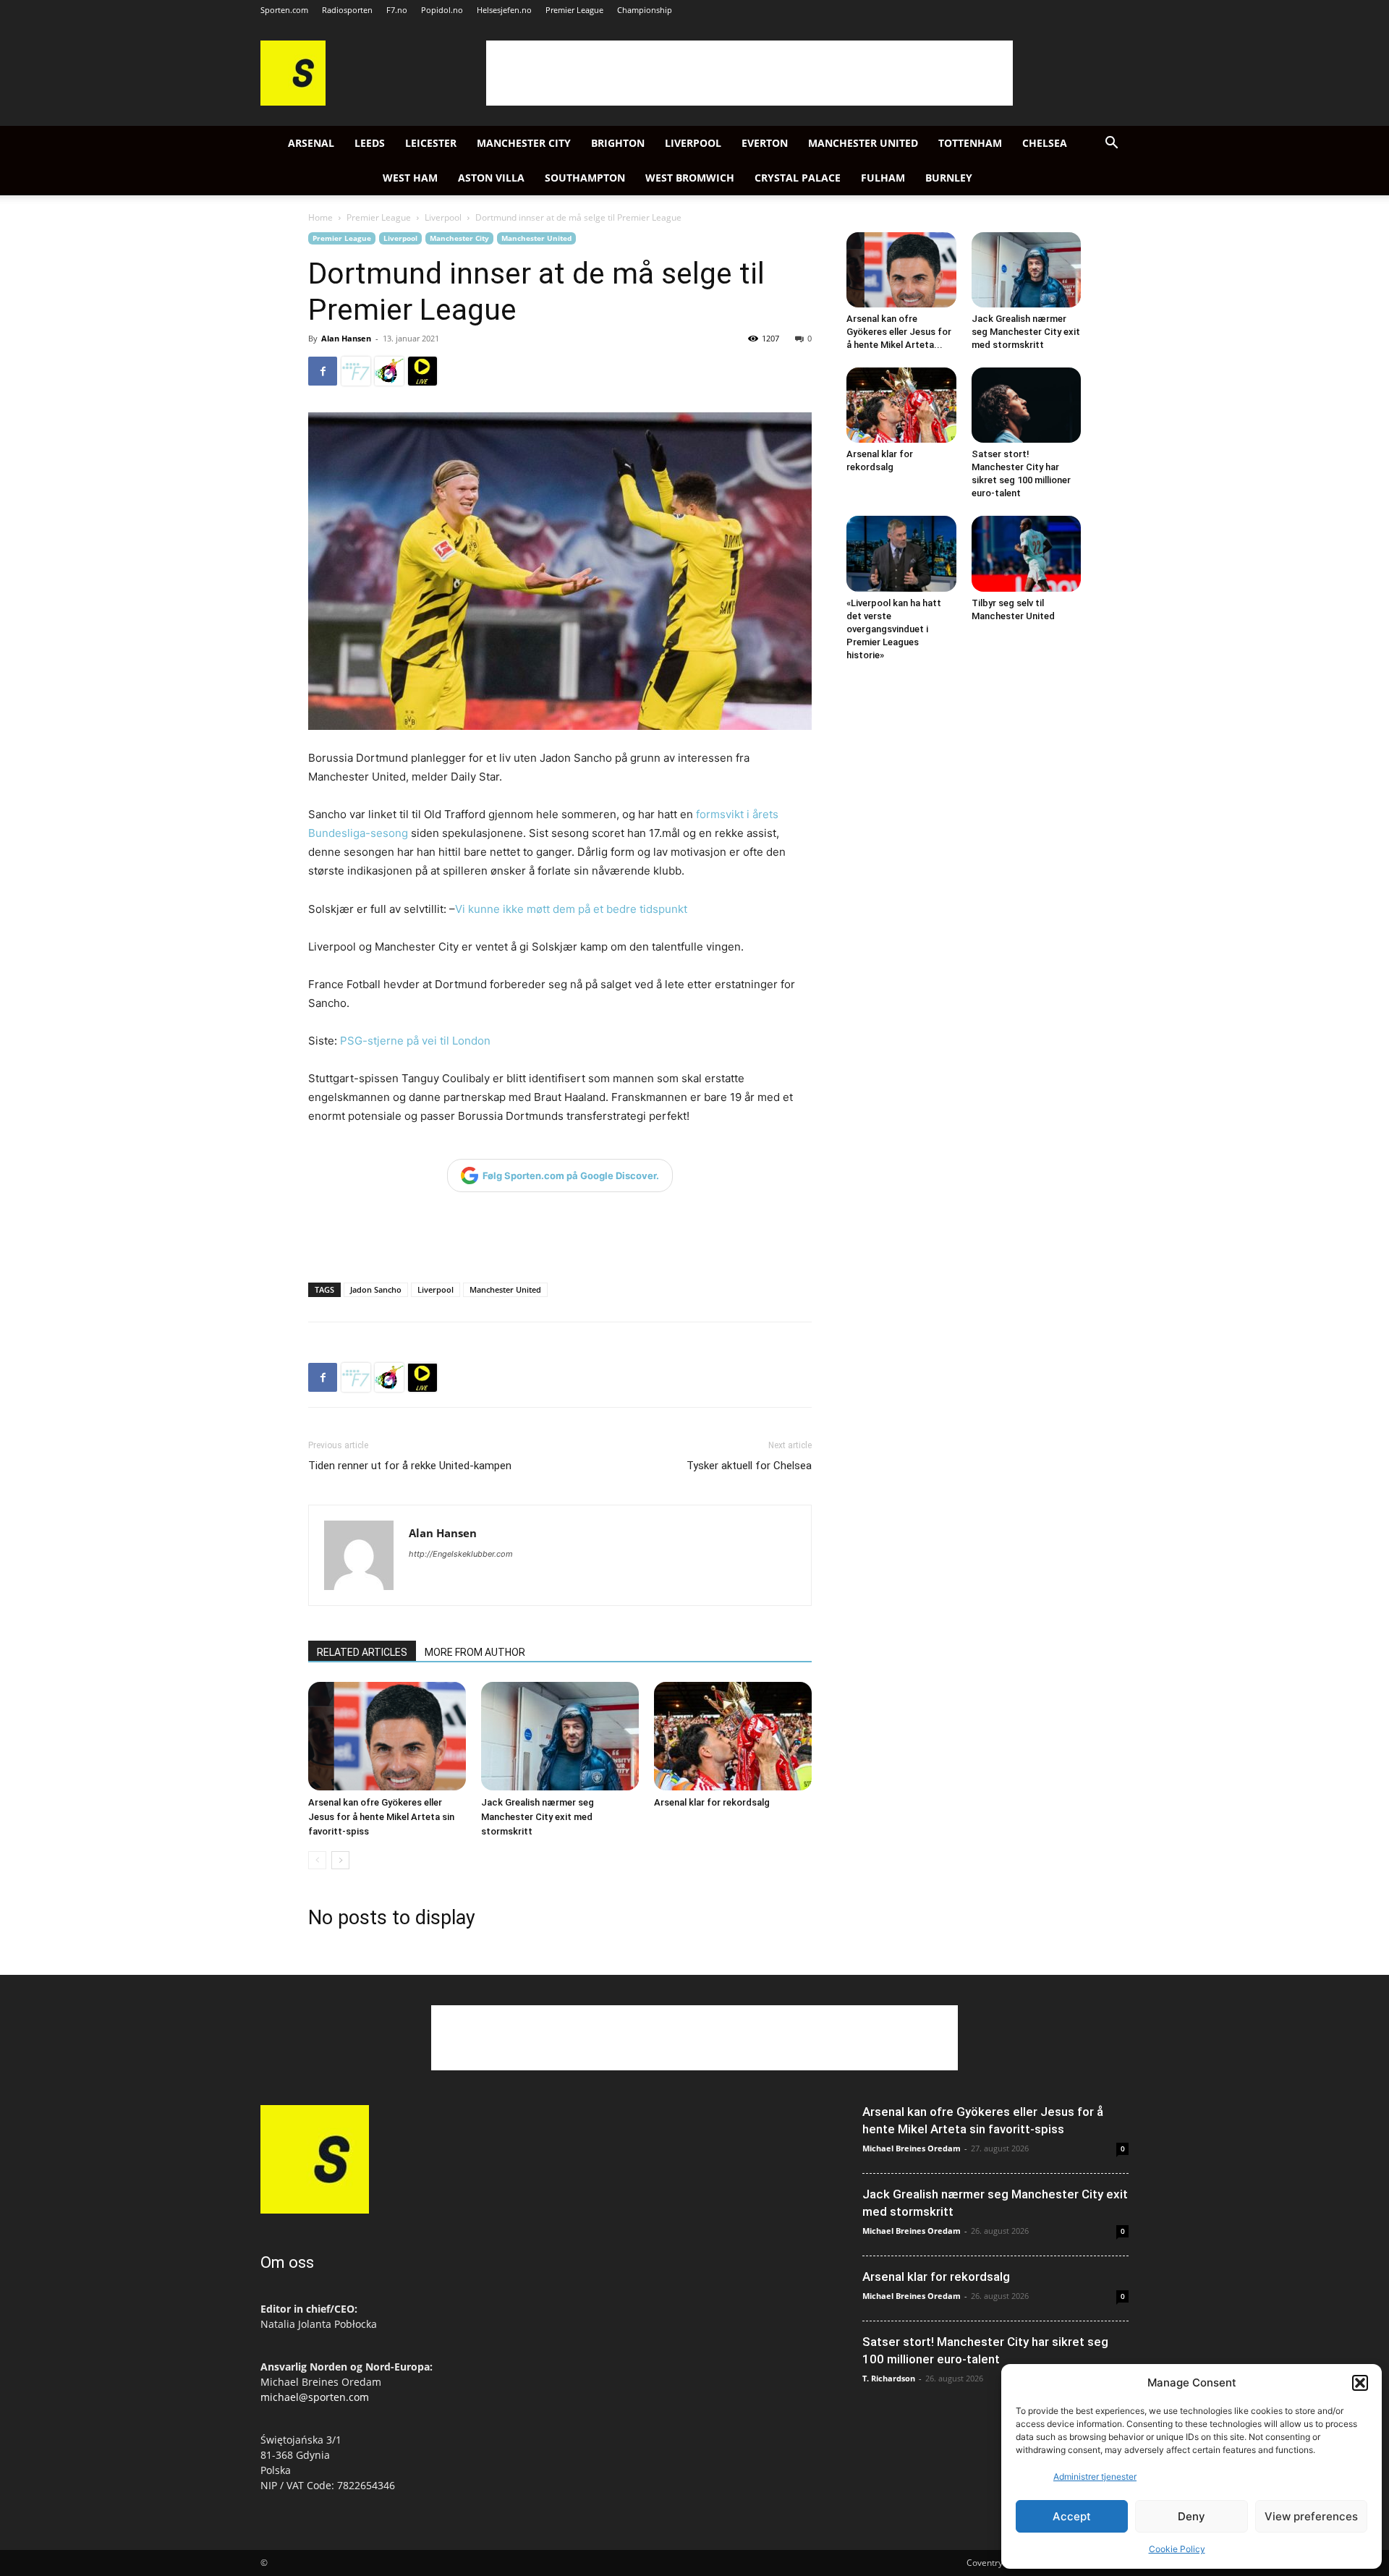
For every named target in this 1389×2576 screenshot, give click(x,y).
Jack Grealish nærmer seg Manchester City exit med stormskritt (538, 1817)
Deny (1192, 2516)
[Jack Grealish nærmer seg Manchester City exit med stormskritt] (560, 1736)
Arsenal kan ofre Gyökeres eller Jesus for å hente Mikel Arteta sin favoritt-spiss (381, 1817)
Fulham (883, 178)
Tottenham (970, 143)
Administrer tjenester (1095, 2477)
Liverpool (693, 143)
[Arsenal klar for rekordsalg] (733, 1736)
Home (320, 217)
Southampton (585, 178)
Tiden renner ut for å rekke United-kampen (410, 1466)
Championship (645, 10)
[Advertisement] (749, 73)
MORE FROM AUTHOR (475, 1652)
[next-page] (340, 1860)
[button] (1360, 2383)
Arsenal (311, 143)
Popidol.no (442, 10)
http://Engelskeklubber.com (461, 1554)
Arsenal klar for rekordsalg (712, 1802)
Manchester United (863, 143)
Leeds (370, 143)
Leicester (431, 143)
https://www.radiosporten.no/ (389, 371)
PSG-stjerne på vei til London (415, 1041)
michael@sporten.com (315, 2397)
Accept (1072, 2516)
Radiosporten (347, 10)
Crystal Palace (798, 178)
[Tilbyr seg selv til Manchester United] (1027, 553)
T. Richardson (889, 2378)
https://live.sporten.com (422, 371)
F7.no (397, 10)
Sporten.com (284, 10)
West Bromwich (690, 178)
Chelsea (1045, 143)
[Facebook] (323, 371)
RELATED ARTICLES (362, 1652)
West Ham (410, 178)
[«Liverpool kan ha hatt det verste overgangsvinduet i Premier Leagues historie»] (901, 553)
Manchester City (524, 143)
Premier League (574, 10)
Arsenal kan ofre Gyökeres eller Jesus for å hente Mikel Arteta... (899, 332)
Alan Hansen (346, 338)
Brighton (618, 143)
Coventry (985, 2563)
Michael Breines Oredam (912, 2148)
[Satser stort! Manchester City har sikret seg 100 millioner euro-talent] (1027, 405)
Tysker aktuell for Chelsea (749, 1466)
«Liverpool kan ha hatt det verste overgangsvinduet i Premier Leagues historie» (894, 629)
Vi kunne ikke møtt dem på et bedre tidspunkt (571, 909)
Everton (765, 143)
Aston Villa (491, 178)
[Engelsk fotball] (293, 102)
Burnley (949, 178)
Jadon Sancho (376, 1289)
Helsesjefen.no (504, 10)
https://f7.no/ (356, 371)
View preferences (1311, 2516)
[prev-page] (317, 1860)
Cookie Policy (1177, 2549)
